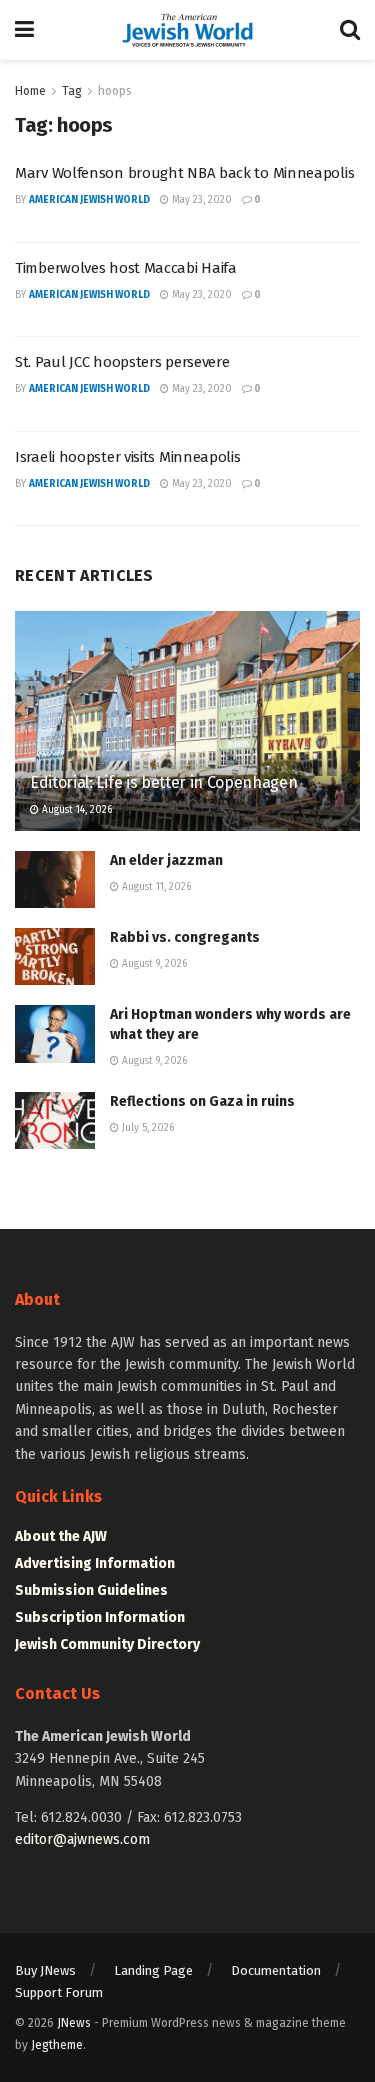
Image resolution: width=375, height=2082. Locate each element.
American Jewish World (89, 200)
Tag (72, 91)
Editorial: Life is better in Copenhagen (164, 782)
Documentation (276, 1970)
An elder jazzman (166, 860)
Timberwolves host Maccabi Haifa (126, 268)
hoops (115, 91)
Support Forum (59, 1992)
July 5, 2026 (146, 1128)
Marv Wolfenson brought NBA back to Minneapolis (184, 173)
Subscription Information (100, 1617)
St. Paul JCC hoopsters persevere (122, 362)
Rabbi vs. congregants (185, 937)
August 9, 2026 (153, 964)
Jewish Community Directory (107, 1644)
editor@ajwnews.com (82, 1839)
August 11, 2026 (155, 887)
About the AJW (61, 1536)
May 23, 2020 (200, 200)
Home (30, 91)
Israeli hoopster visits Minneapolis (128, 457)
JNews (74, 2023)
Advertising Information (95, 1563)
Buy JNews (45, 1970)
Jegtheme (57, 2045)
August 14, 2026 (75, 810)
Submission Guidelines (91, 1590)
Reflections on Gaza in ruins (202, 1101)
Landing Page (153, 1970)
